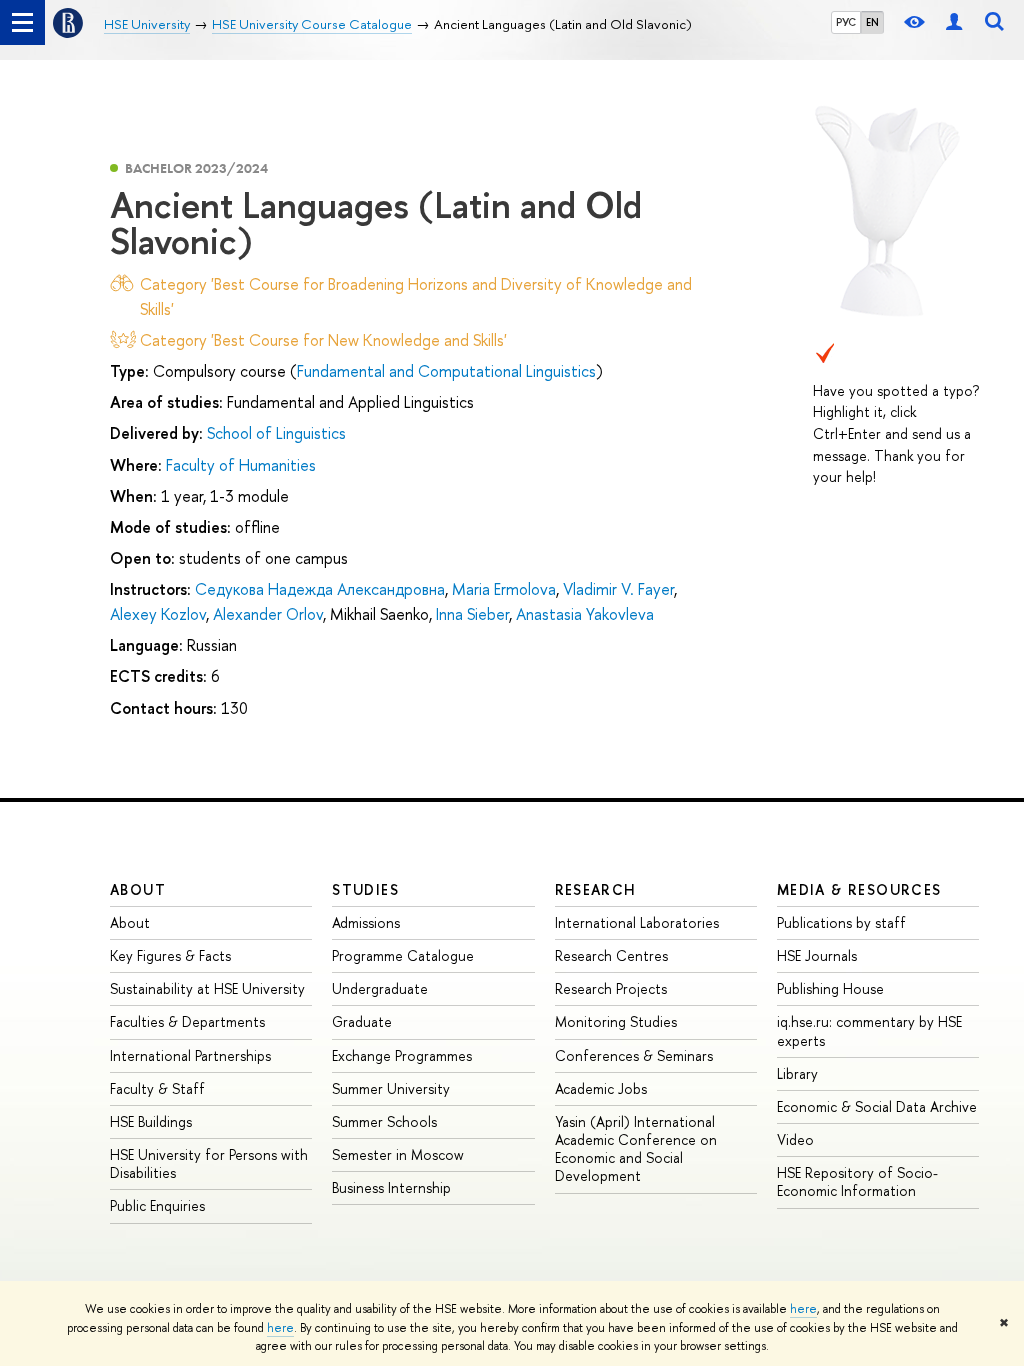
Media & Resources (859, 889)
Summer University (391, 1088)
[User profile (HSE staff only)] (954, 22)
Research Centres (611, 955)
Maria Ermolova (504, 589)
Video (795, 1139)
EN (872, 22)
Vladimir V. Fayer (618, 589)
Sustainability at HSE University (207, 988)
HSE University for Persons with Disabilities (209, 1163)
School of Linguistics (276, 433)
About (138, 889)
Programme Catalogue (403, 955)
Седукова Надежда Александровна (320, 589)
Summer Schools (384, 1121)
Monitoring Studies (616, 1021)
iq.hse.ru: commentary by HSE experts (869, 1030)
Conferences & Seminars (634, 1055)
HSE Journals (817, 955)
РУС (846, 22)
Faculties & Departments (187, 1021)
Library (797, 1073)
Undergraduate (380, 988)
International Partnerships (190, 1055)
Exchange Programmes (402, 1055)
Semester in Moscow (398, 1154)
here (803, 1309)
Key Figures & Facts (170, 955)
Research (596, 889)
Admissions (366, 922)
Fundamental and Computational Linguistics (446, 371)
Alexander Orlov (268, 614)
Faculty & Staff (157, 1088)
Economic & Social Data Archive (877, 1106)
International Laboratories (637, 922)
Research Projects (611, 988)
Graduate (362, 1021)
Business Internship (391, 1187)
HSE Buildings (151, 1121)
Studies (365, 889)
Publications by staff (841, 922)
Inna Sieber (472, 614)
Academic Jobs (601, 1088)
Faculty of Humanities (241, 465)
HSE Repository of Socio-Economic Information (857, 1181)
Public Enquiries (157, 1205)
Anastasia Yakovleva (585, 614)
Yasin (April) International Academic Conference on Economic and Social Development (636, 1149)
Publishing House (830, 988)
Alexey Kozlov (158, 614)
